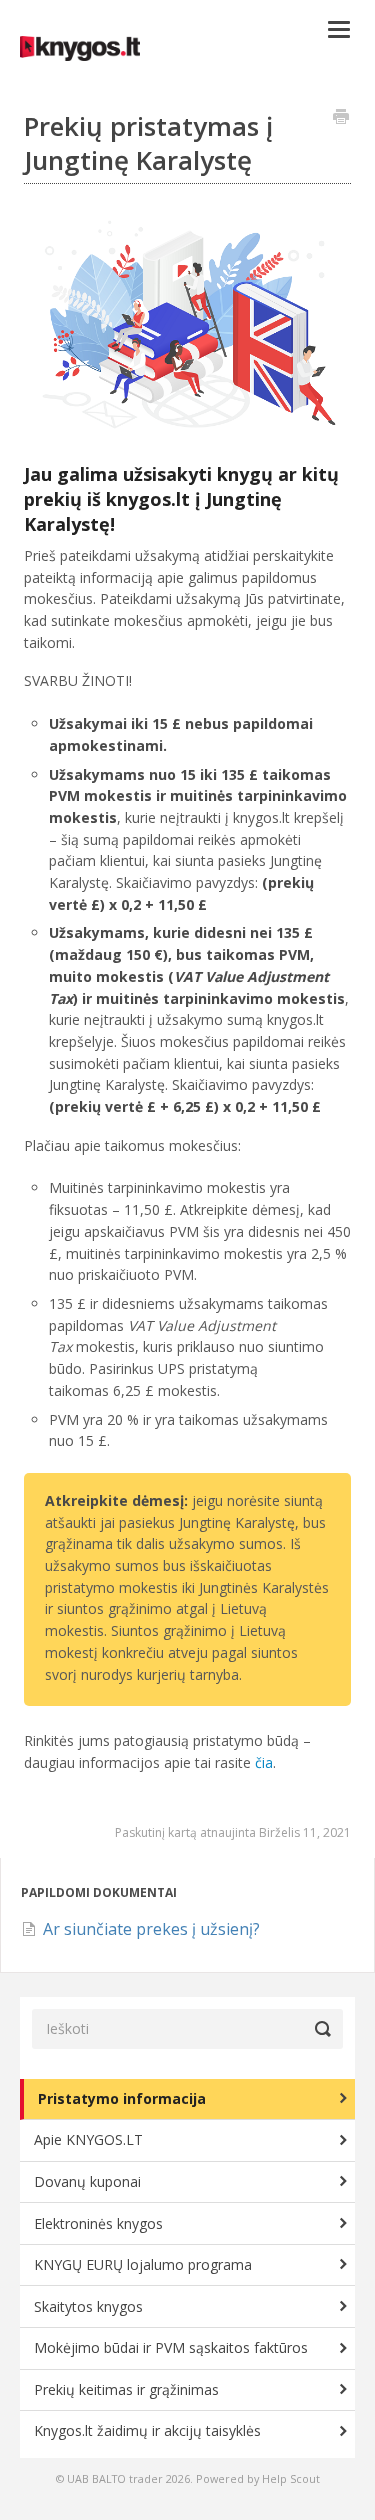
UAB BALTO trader (115, 2478)
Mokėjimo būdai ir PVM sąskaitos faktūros (171, 2347)
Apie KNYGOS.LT (88, 2139)
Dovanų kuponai (87, 2181)
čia (264, 1762)
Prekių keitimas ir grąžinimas (126, 2389)
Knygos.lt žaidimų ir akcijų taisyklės (147, 2430)
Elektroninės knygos (98, 2223)
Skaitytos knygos (88, 2306)
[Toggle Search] (323, 2029)
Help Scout (291, 2478)
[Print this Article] (341, 118)
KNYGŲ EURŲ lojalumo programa (143, 2264)
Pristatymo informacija (122, 2098)
